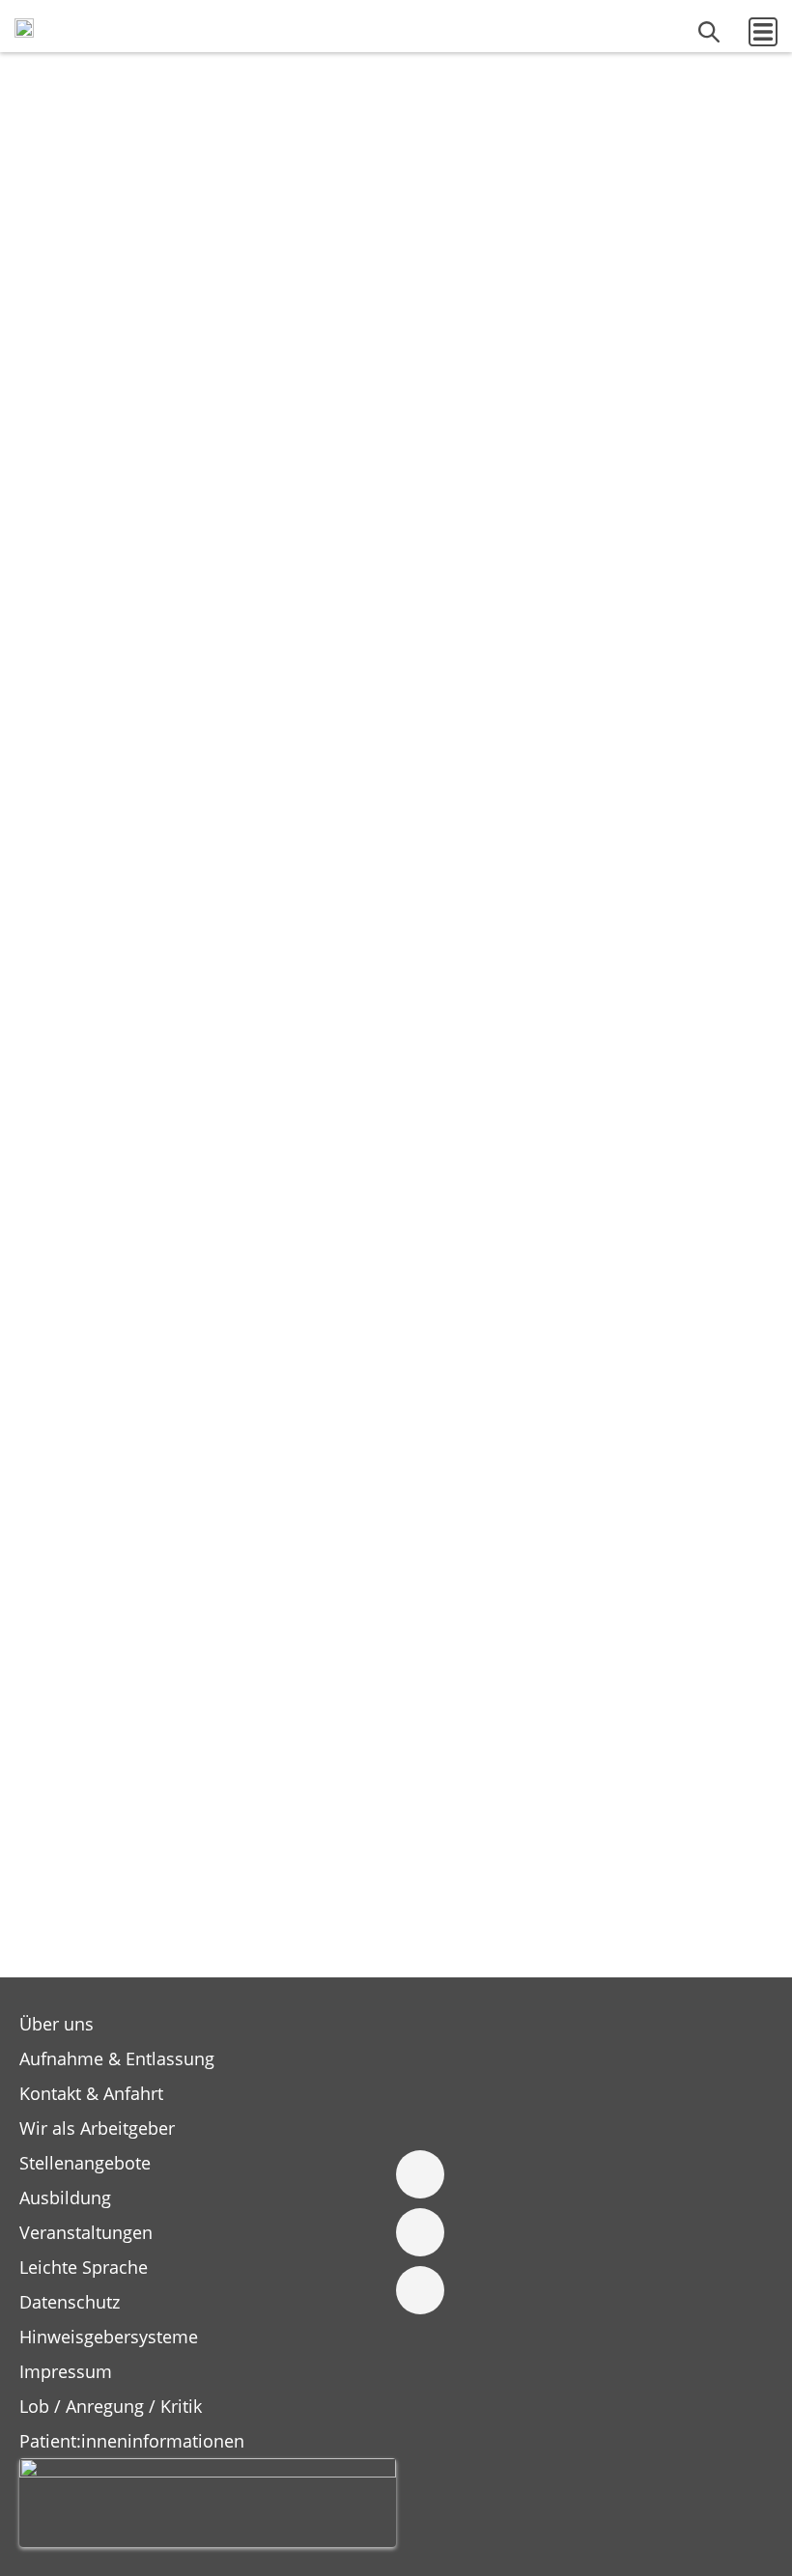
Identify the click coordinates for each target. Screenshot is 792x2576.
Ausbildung (65, 2198)
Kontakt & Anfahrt (91, 2093)
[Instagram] (420, 2232)
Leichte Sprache (84, 2267)
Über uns (57, 2024)
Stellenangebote (85, 2163)
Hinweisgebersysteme (109, 2337)
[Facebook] (420, 2174)
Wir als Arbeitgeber (97, 2128)
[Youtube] (420, 2290)
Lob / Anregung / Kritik (111, 2406)
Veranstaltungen (86, 2232)
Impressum (66, 2371)
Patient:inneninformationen (132, 2441)
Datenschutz (70, 2302)
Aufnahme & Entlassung (117, 2058)
